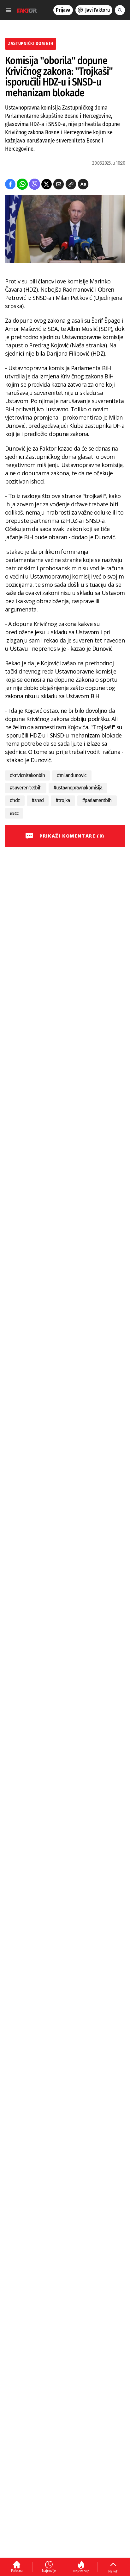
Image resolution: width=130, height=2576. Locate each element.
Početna (17, 2571)
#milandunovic (72, 775)
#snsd (38, 800)
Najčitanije (81, 2571)
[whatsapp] (22, 184)
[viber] (35, 184)
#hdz (15, 800)
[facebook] (10, 184)
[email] (59, 184)
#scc (14, 813)
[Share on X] (47, 184)
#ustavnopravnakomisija (78, 788)
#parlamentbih (97, 800)
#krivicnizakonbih (27, 775)
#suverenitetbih (26, 788)
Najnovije (49, 2571)
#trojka (63, 800)
